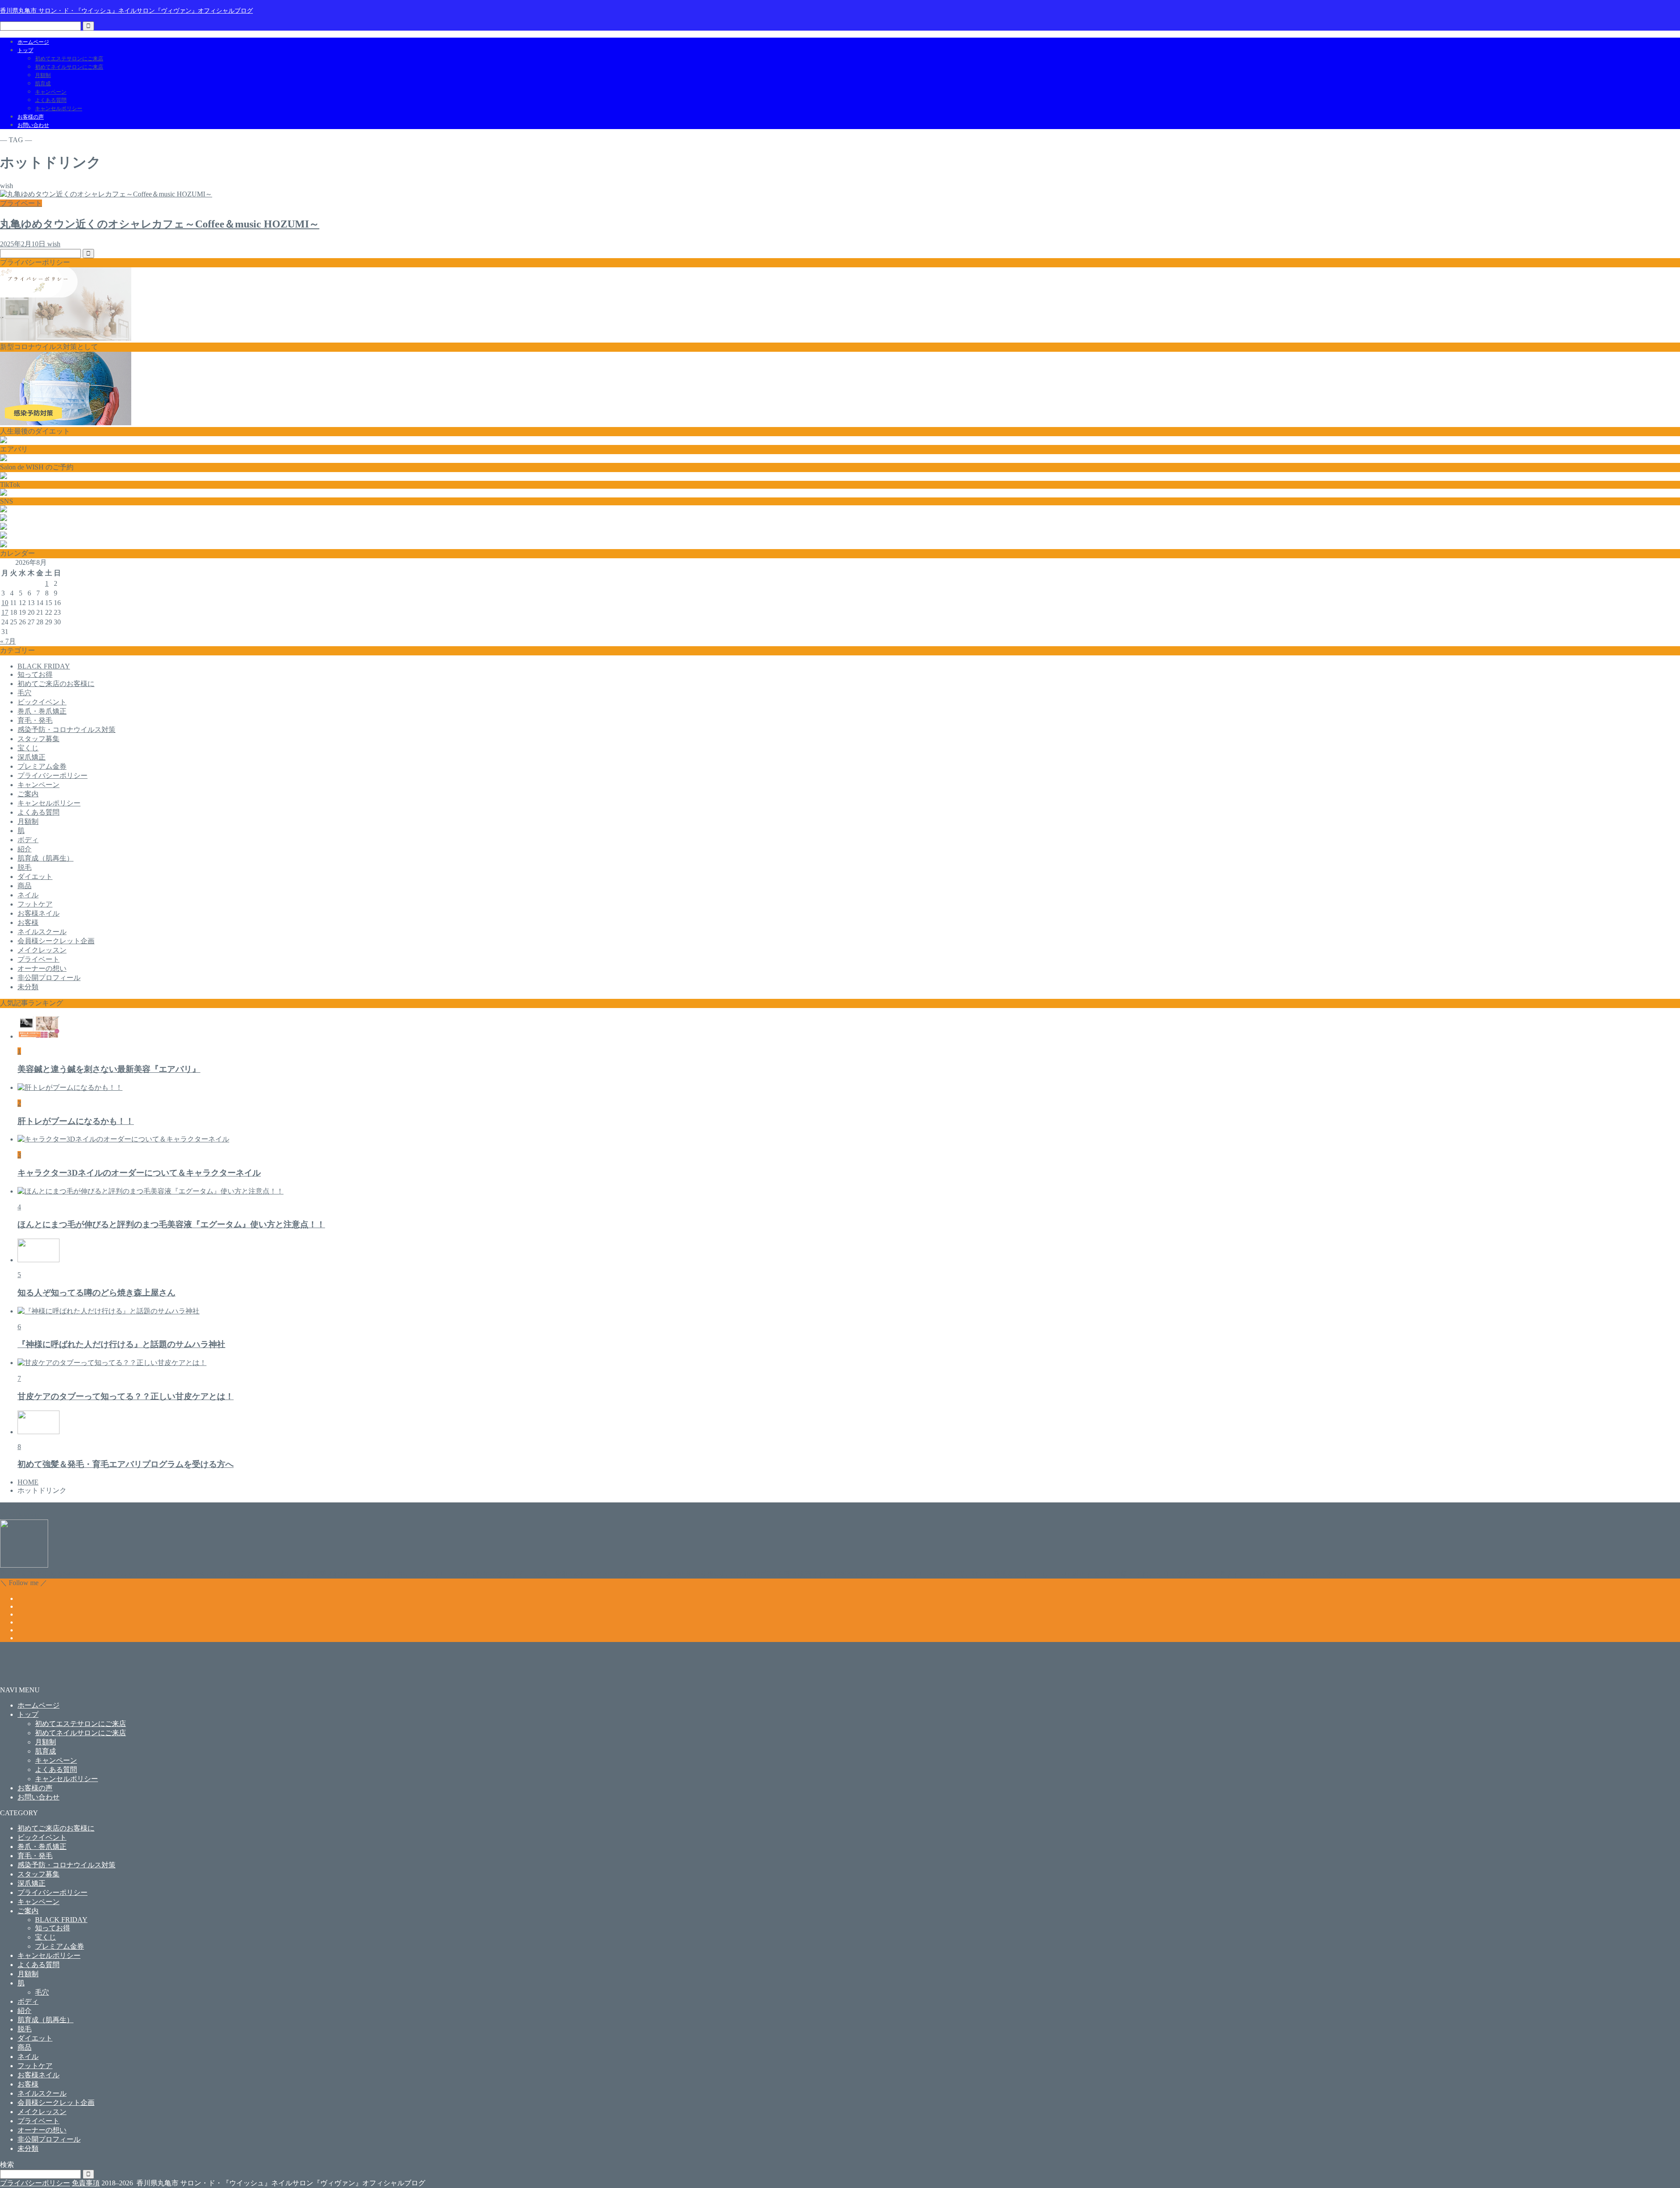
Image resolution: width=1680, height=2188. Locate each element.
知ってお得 (35, 674)
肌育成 (43, 84)
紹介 (24, 849)
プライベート (38, 959)
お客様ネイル (38, 913)
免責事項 (86, 2183)
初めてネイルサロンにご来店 (69, 67)
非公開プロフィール (49, 978)
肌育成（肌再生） (45, 858)
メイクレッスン (42, 950)
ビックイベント (42, 702)
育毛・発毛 (35, 720)
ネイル (28, 895)
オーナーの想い (42, 968)
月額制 (43, 75)
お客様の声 (31, 117)
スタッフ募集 (38, 739)
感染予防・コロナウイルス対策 (66, 730)
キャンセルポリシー (59, 109)
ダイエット (35, 877)
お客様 (28, 922)
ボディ (28, 840)
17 (5, 612)
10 (5, 603)
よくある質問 (51, 100)
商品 (24, 886)
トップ (25, 50)
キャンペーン (51, 92)
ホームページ (33, 42)
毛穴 (24, 693)
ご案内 (28, 794)
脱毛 (24, 867)
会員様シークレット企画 (56, 941)
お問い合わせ (33, 125)
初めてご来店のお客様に (56, 684)
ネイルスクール (42, 932)
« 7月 (8, 641)
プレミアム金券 (42, 766)
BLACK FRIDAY (44, 666)
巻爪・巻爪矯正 (42, 711)
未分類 (28, 987)
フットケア (35, 904)
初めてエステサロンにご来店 (69, 59)
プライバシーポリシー (52, 775)
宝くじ (28, 748)
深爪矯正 (31, 757)
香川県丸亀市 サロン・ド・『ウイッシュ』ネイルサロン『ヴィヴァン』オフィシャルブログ (126, 11)
